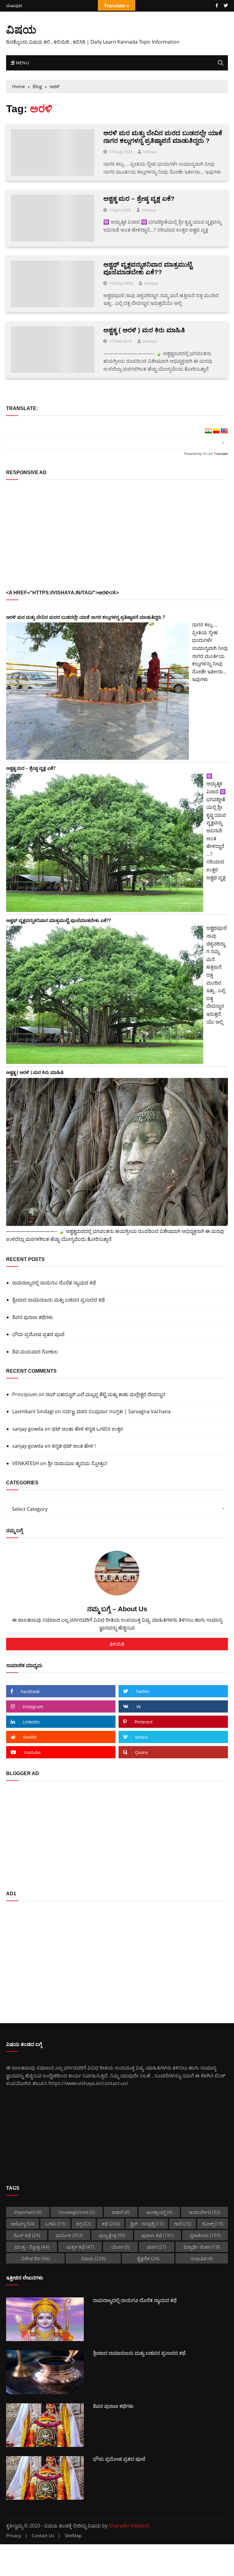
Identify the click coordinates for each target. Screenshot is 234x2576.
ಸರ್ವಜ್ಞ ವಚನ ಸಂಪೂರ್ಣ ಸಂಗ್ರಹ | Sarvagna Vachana (116, 1411)
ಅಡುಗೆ (121, 2212)
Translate (221, 454)
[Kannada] (216, 431)
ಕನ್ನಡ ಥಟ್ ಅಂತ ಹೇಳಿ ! (74, 1446)
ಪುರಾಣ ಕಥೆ (158, 2235)
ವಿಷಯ (21, 29)
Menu (22, 63)
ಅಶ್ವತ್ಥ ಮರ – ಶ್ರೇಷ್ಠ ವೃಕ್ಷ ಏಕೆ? (139, 198)
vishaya (150, 152)
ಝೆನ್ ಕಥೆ (27, 2235)
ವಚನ (156, 2247)
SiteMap (73, 2536)
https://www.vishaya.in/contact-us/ (88, 2083)
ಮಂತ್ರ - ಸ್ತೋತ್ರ (32, 2247)
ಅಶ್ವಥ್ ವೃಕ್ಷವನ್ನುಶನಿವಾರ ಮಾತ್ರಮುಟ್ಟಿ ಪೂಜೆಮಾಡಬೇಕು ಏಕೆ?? (58, 920)
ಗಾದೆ (183, 2224)
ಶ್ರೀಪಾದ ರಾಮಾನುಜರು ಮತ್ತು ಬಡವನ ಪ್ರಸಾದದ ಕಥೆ (58, 1300)
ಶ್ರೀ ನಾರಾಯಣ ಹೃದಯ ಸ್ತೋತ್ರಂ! (77, 1463)
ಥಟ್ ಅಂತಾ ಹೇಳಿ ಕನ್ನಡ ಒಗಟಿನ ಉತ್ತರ (87, 1429)
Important (28, 2212)
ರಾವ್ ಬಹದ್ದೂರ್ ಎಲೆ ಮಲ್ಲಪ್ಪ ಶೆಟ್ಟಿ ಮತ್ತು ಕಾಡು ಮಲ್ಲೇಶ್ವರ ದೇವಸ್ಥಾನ (105, 1394)
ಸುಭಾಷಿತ (202, 2258)
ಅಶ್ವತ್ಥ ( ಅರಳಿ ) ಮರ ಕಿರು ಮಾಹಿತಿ (144, 330)
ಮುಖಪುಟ (14, 6)
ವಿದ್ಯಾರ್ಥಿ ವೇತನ (202, 2247)
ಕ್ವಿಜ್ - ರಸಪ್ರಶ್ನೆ (147, 2224)
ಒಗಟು (55, 2224)
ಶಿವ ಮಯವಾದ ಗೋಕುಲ (35, 1352)
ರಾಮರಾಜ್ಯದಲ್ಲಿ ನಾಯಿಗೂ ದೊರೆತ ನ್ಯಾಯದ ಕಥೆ (54, 1283)
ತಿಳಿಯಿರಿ (117, 1644)
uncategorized (76, 2212)
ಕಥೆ (111, 2224)
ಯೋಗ (120, 2247)
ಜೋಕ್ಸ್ (212, 2224)
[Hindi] (208, 431)
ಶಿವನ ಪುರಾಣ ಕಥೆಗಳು (33, 1317)
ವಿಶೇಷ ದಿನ (35, 2258)
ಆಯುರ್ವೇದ (204, 2212)
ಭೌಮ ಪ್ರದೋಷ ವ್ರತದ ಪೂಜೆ (38, 1334)
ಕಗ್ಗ (83, 2224)
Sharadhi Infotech (129, 2526)
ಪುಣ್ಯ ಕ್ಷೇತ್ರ (112, 2235)
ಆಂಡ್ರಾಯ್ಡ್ (159, 2212)
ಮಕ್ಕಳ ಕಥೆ (80, 2247)
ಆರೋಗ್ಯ (23, 2224)
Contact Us (43, 2536)
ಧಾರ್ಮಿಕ (69, 2235)
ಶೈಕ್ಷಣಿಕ (148, 2258)
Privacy (14, 2536)
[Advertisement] (117, 535)
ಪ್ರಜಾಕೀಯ (205, 2235)
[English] (224, 431)
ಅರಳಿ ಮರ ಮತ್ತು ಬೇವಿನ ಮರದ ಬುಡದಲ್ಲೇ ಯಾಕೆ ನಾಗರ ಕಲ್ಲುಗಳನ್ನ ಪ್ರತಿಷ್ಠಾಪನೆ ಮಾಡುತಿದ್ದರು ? (85, 617)
